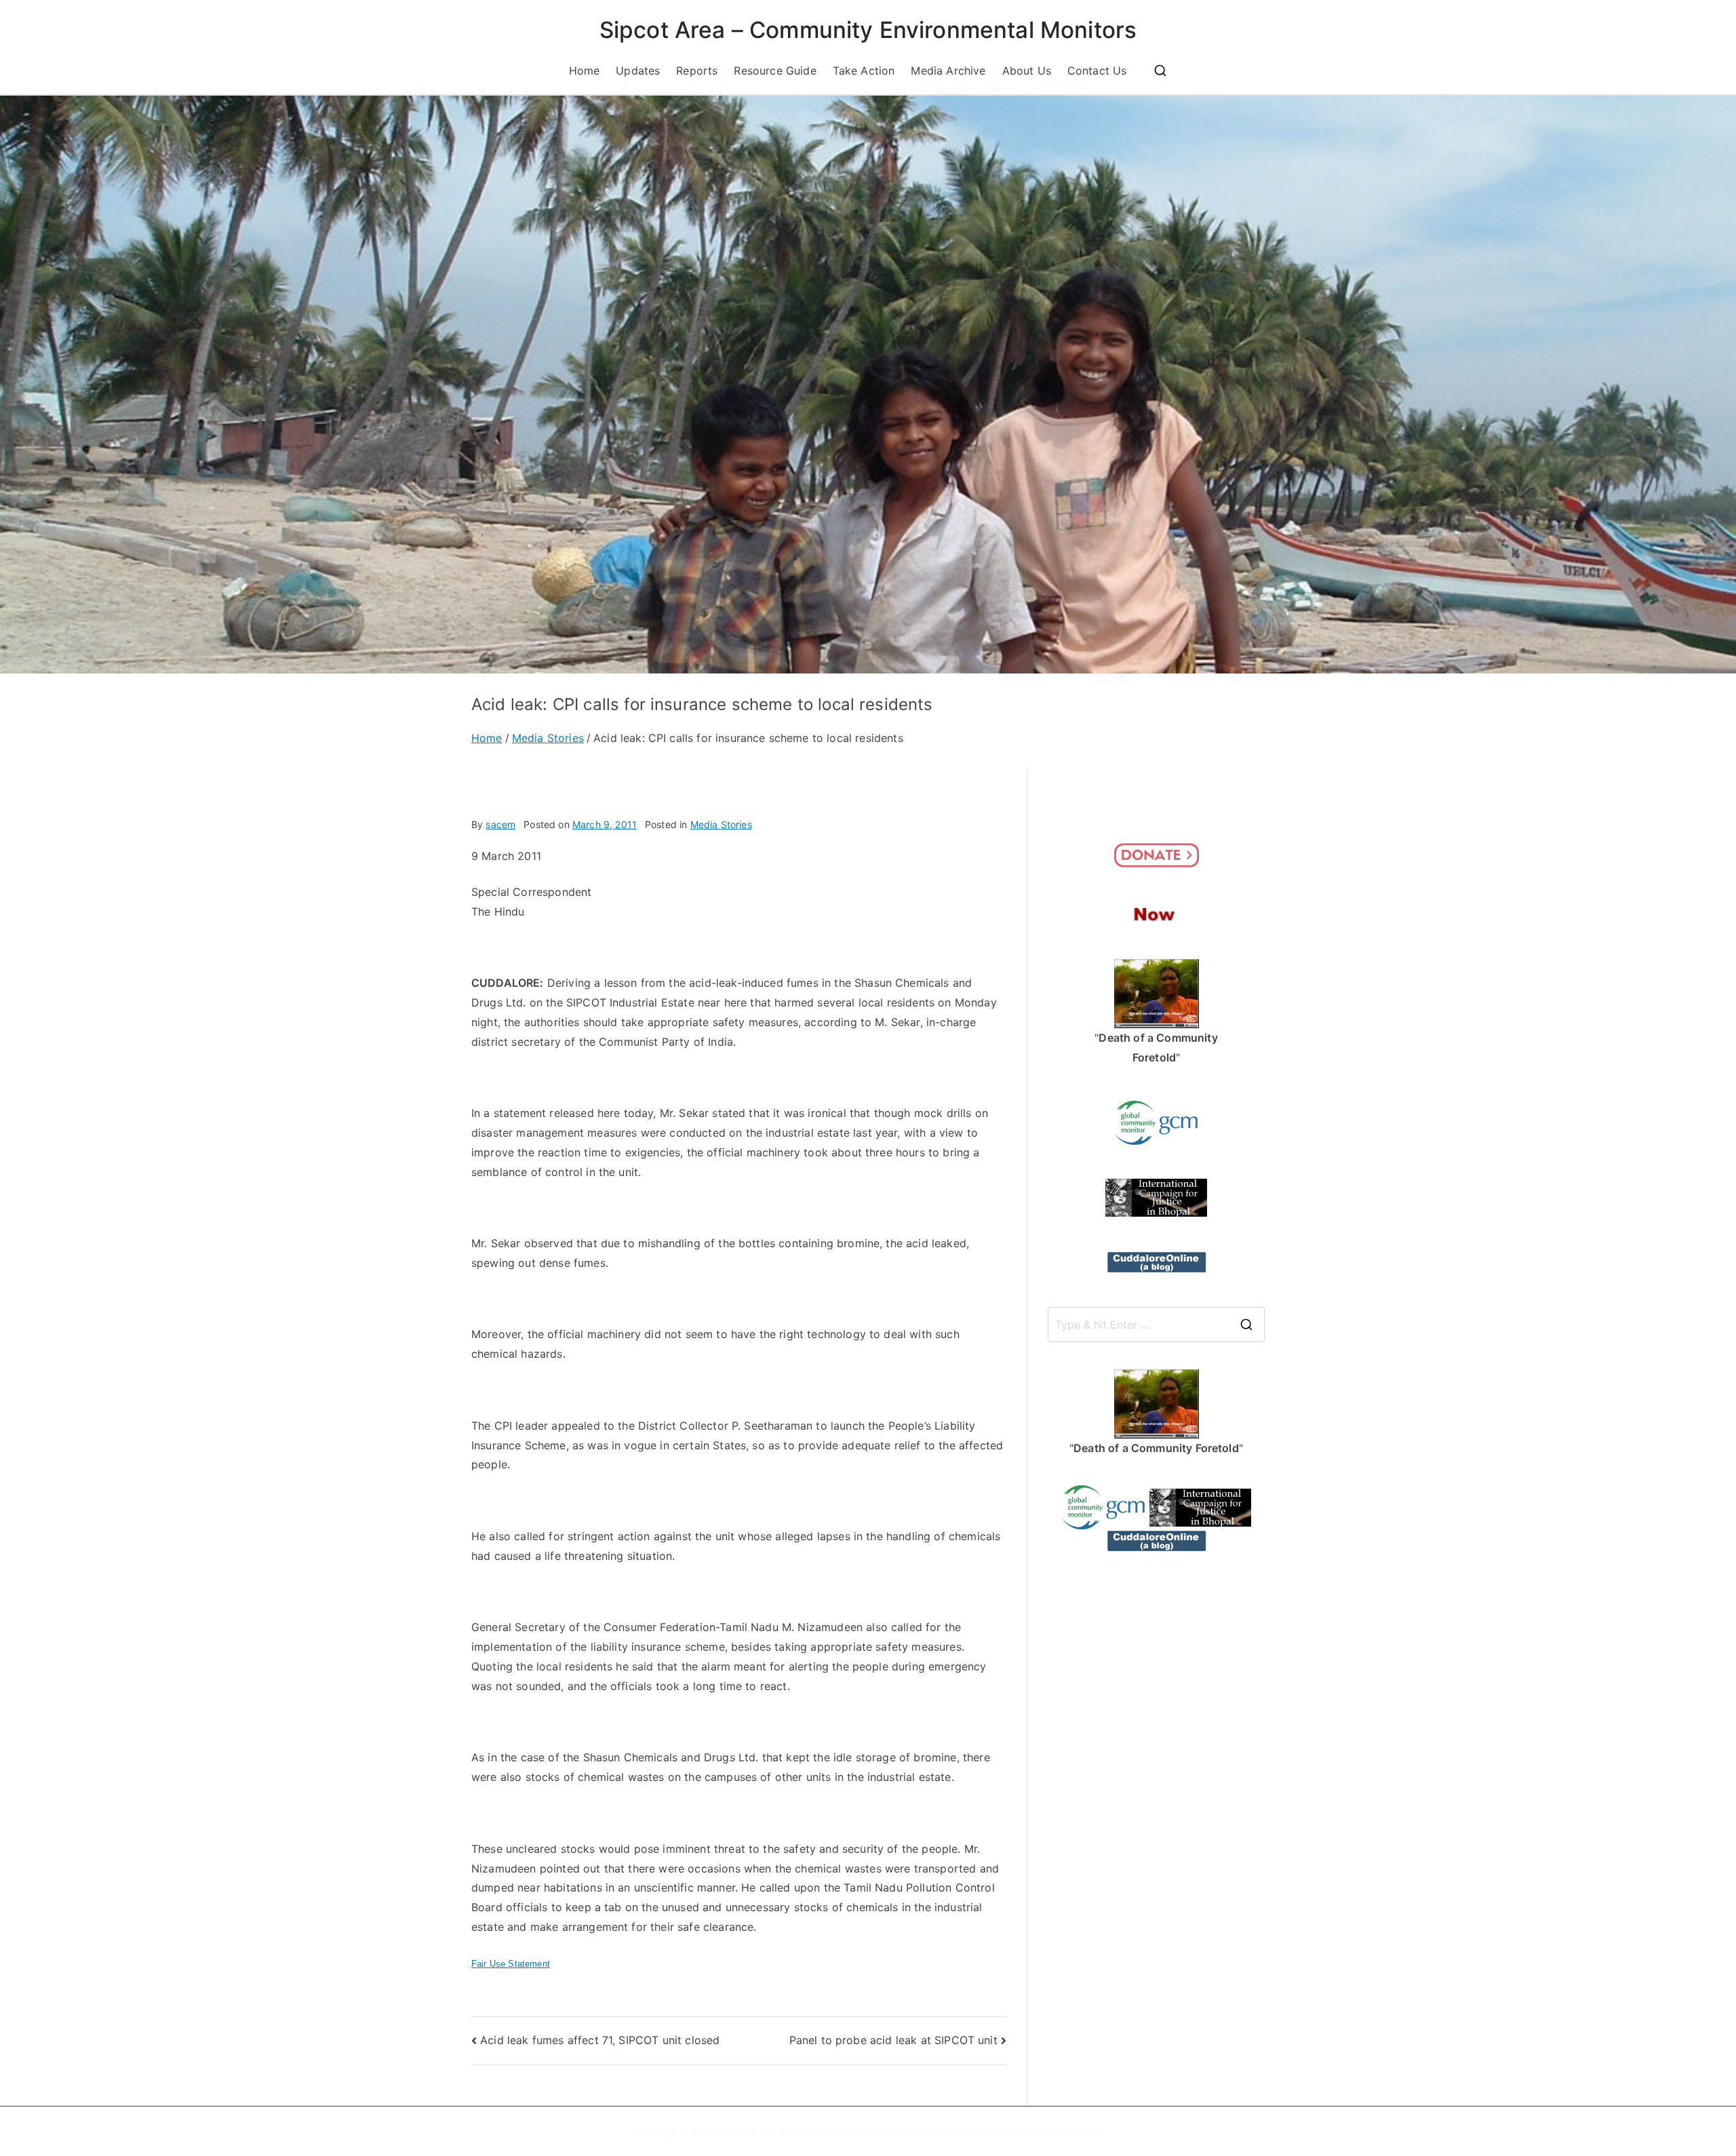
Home (585, 71)
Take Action (864, 71)
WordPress (1077, 2131)
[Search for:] (1156, 1325)
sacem (500, 824)
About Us (1027, 71)
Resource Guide (775, 71)
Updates (638, 71)
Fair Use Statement (511, 1964)
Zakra (1017, 2131)
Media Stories (721, 824)
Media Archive (948, 71)
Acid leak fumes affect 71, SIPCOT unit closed (600, 2040)
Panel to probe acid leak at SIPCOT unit (893, 2040)
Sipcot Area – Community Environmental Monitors (868, 30)
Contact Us (1097, 71)
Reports (697, 71)
